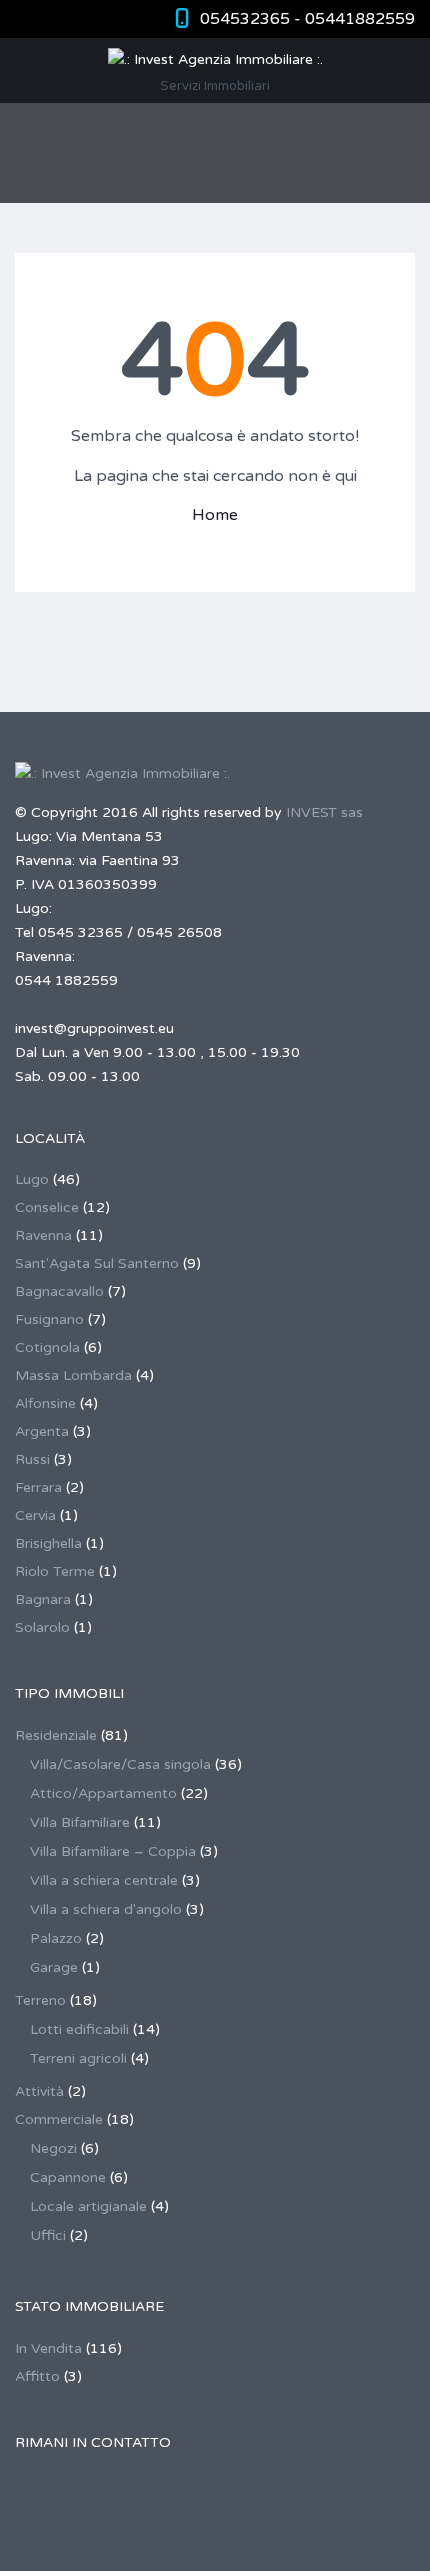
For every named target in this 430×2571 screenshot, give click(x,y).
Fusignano (49, 1319)
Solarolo (42, 1627)
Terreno (40, 2000)
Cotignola (47, 1347)
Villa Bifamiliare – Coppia (113, 1851)
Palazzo (56, 1938)
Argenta (42, 1431)
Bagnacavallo (59, 1291)
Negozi (53, 2148)
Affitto (37, 2376)
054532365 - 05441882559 (307, 19)
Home (215, 515)
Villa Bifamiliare (80, 1822)
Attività (39, 2091)
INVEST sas (324, 812)
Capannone (68, 2177)
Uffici (48, 2235)
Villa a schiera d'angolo (106, 1909)
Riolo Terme (55, 1571)
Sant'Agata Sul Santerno (97, 1263)
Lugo (32, 1179)
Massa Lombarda (73, 1375)
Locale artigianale (88, 2206)
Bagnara (43, 1599)
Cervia (35, 1515)
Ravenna (43, 1235)
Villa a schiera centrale (104, 1880)
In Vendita (48, 2348)
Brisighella (48, 1543)
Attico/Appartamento (103, 1793)
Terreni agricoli (78, 2058)
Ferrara (38, 1487)
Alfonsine (45, 1403)
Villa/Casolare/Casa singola (120, 1764)
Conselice (47, 1207)
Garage (54, 1967)
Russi (32, 1459)
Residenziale (56, 1735)
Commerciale (59, 2119)
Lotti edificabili (79, 2029)
